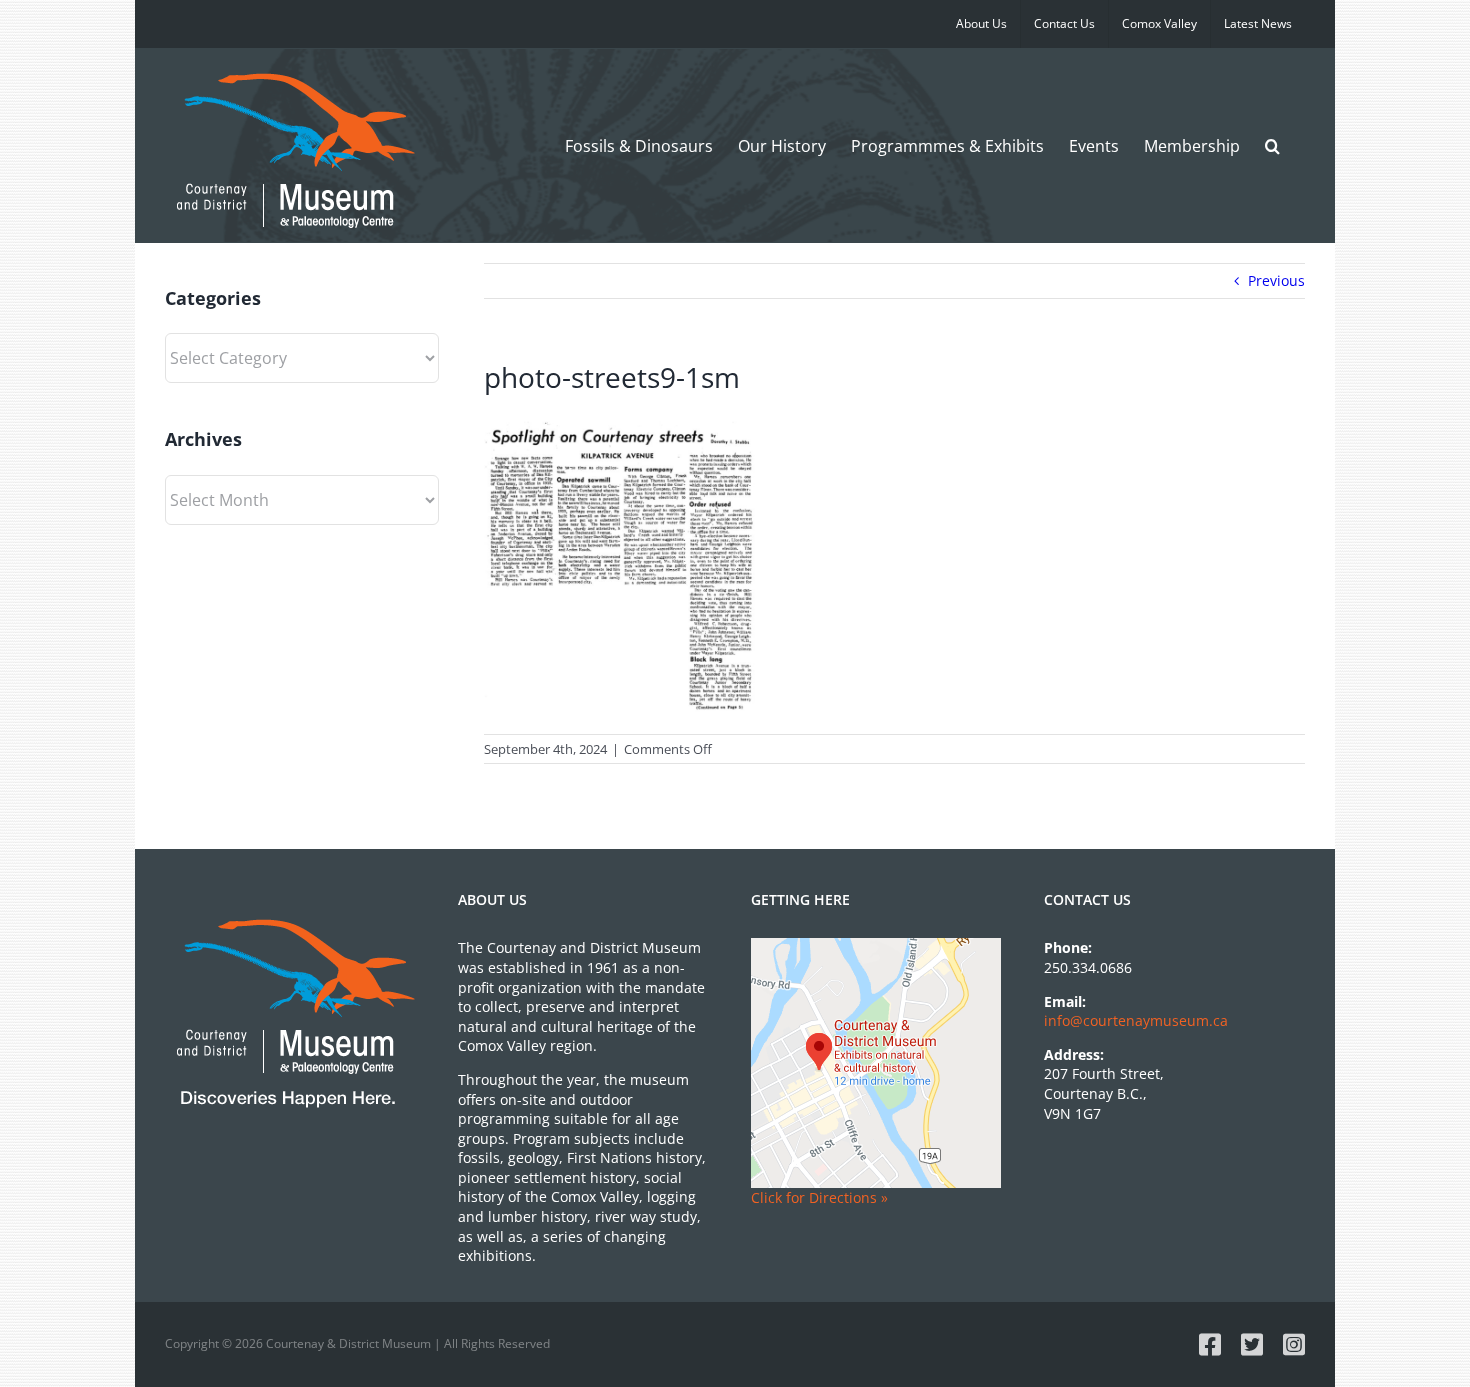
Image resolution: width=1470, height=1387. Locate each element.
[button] (1272, 145)
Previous (1276, 280)
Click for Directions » (819, 1197)
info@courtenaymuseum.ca (1136, 1020)
